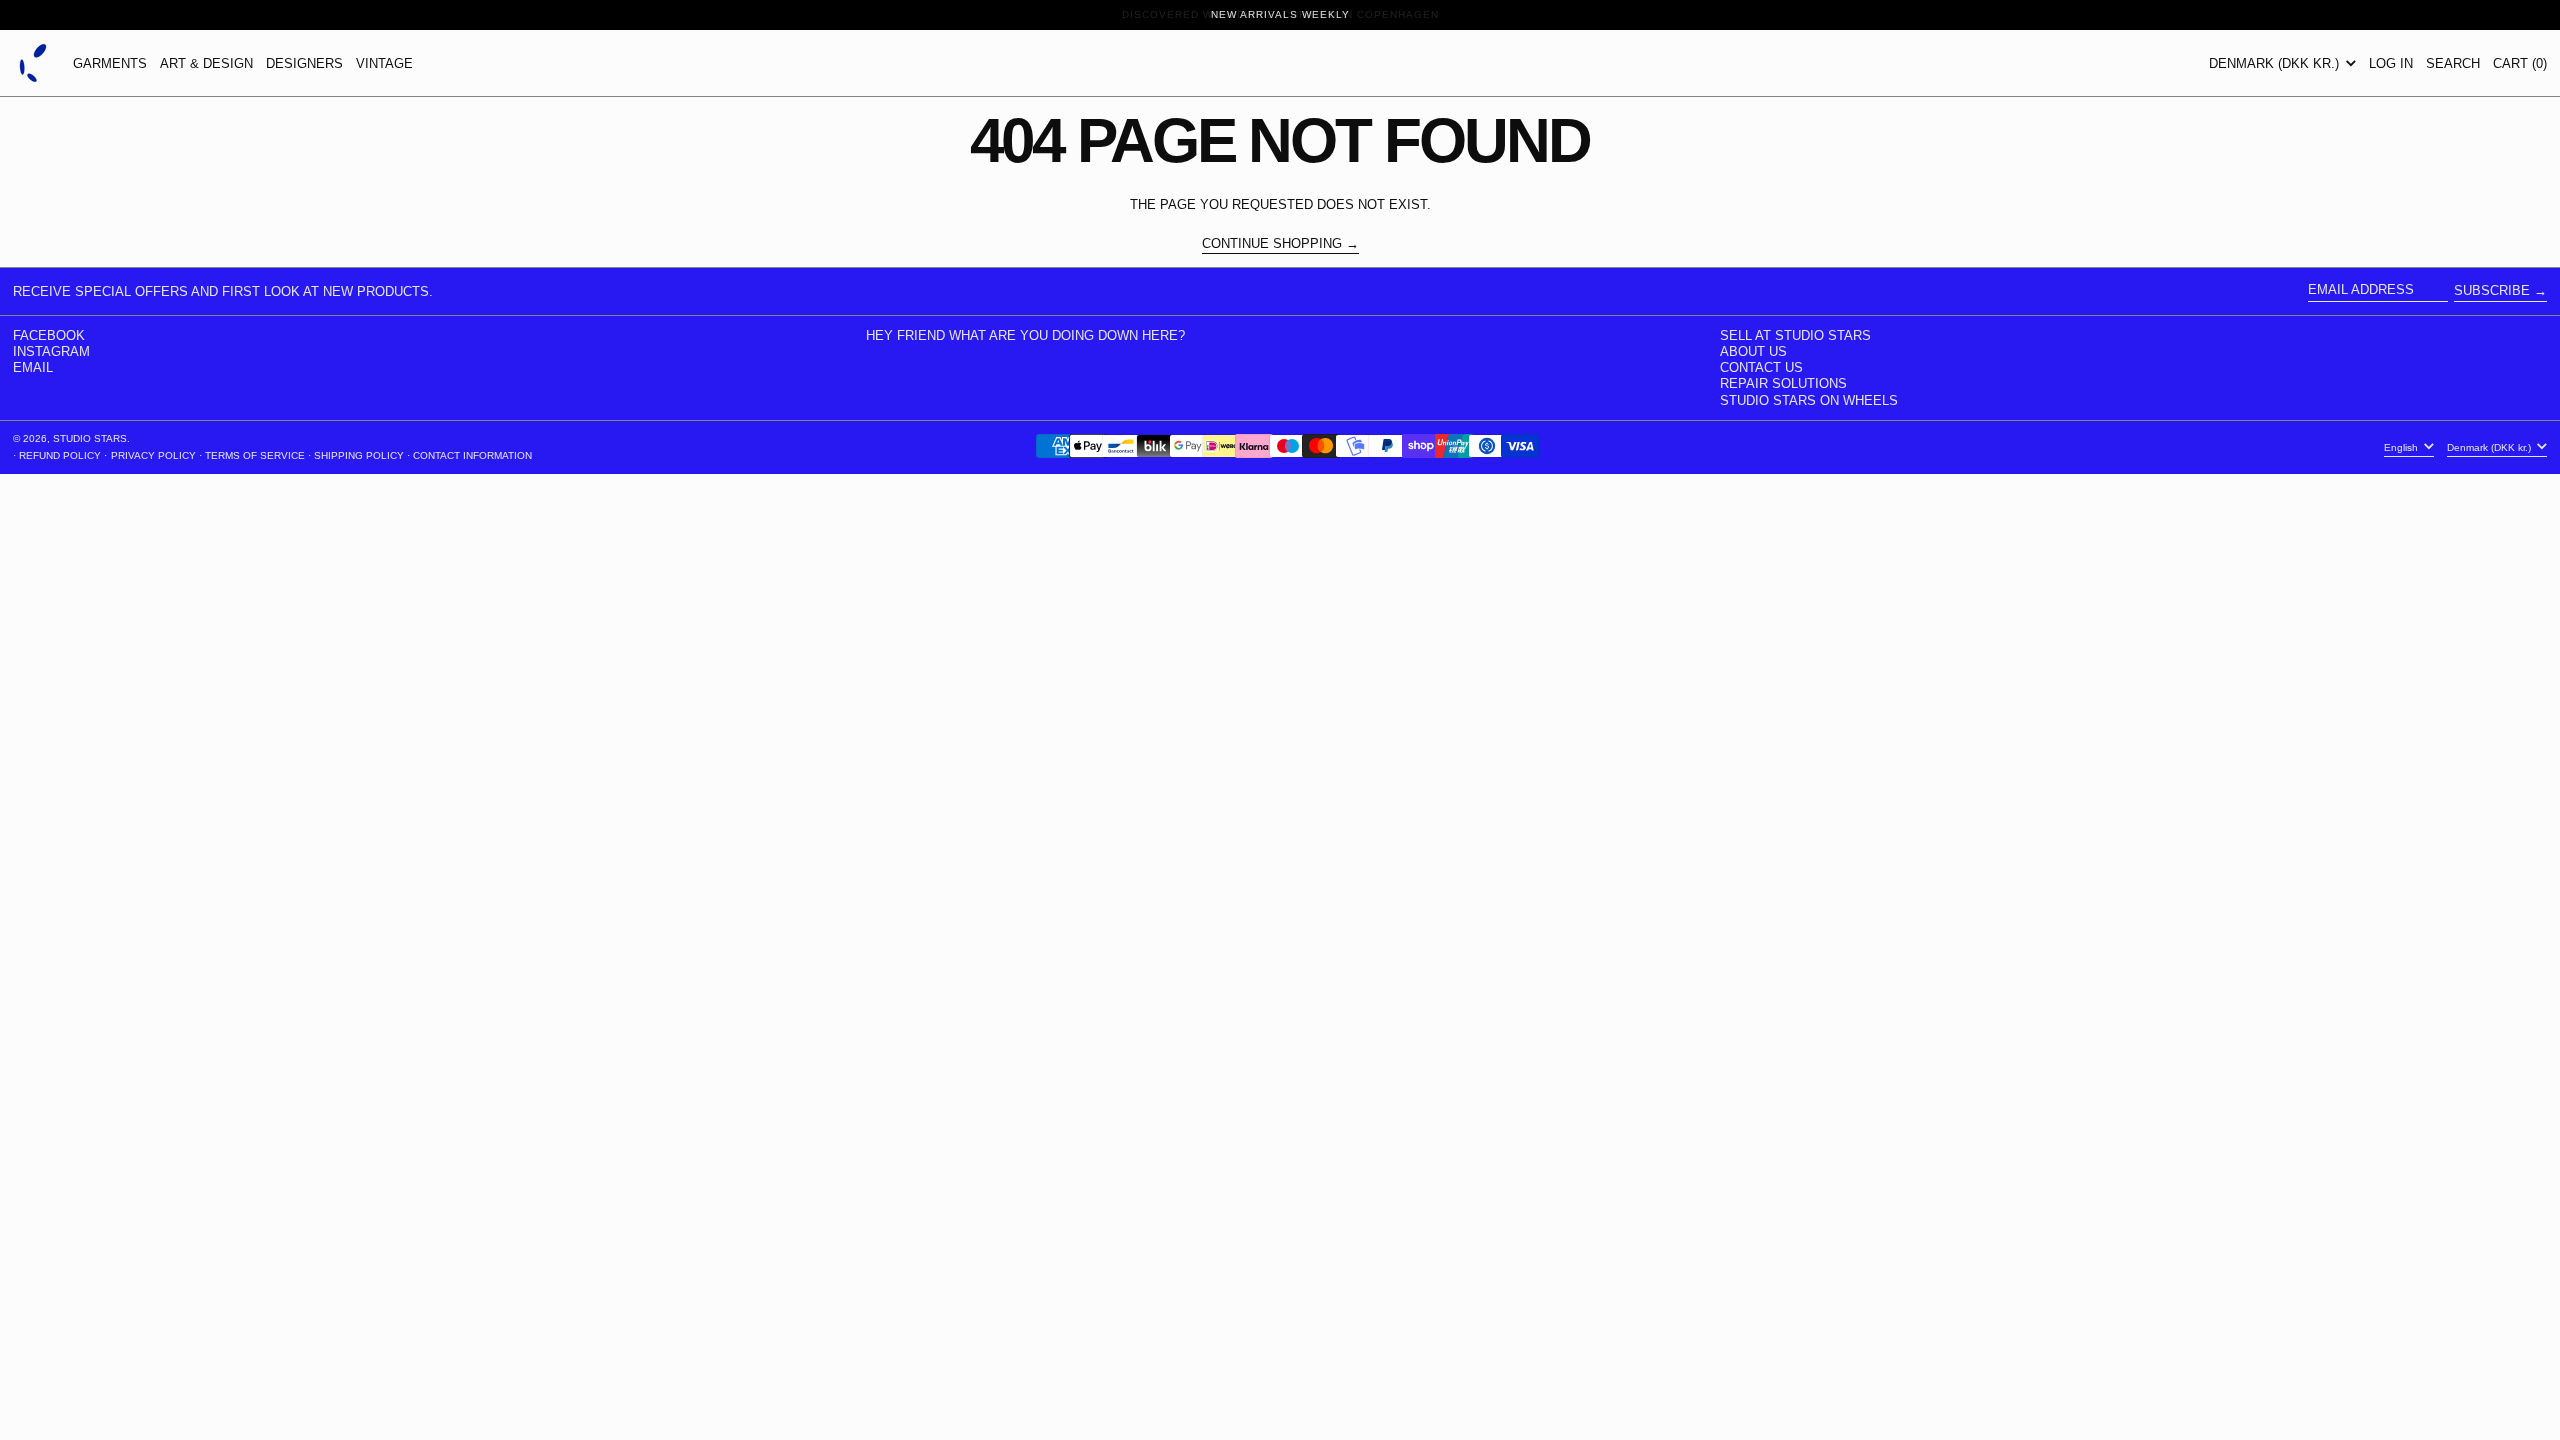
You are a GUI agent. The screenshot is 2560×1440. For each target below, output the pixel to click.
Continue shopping (1272, 244)
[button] (2453, 63)
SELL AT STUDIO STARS (1795, 335)
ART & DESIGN (206, 63)
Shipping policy (359, 455)
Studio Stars (90, 438)
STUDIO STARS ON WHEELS (1809, 400)
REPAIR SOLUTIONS (1783, 383)
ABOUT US (1753, 351)
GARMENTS (110, 63)
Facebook (49, 335)
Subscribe (2492, 290)
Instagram (51, 351)
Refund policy (60, 455)
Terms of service (255, 455)
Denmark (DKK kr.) (2276, 63)
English (2402, 447)
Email (33, 367)
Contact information (472, 455)
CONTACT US (1761, 367)
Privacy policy (153, 455)
